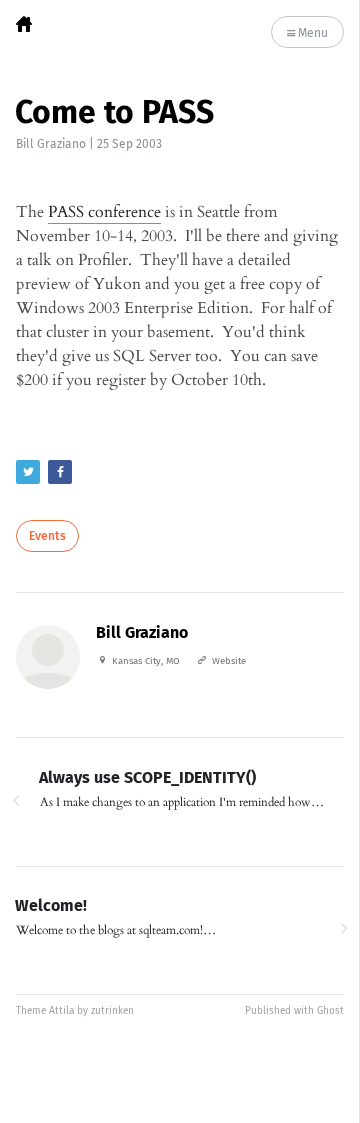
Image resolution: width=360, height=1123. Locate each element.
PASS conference (104, 212)
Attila (61, 1011)
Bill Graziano (51, 144)
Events (47, 536)
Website (229, 661)
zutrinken (112, 1011)
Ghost (330, 1011)
